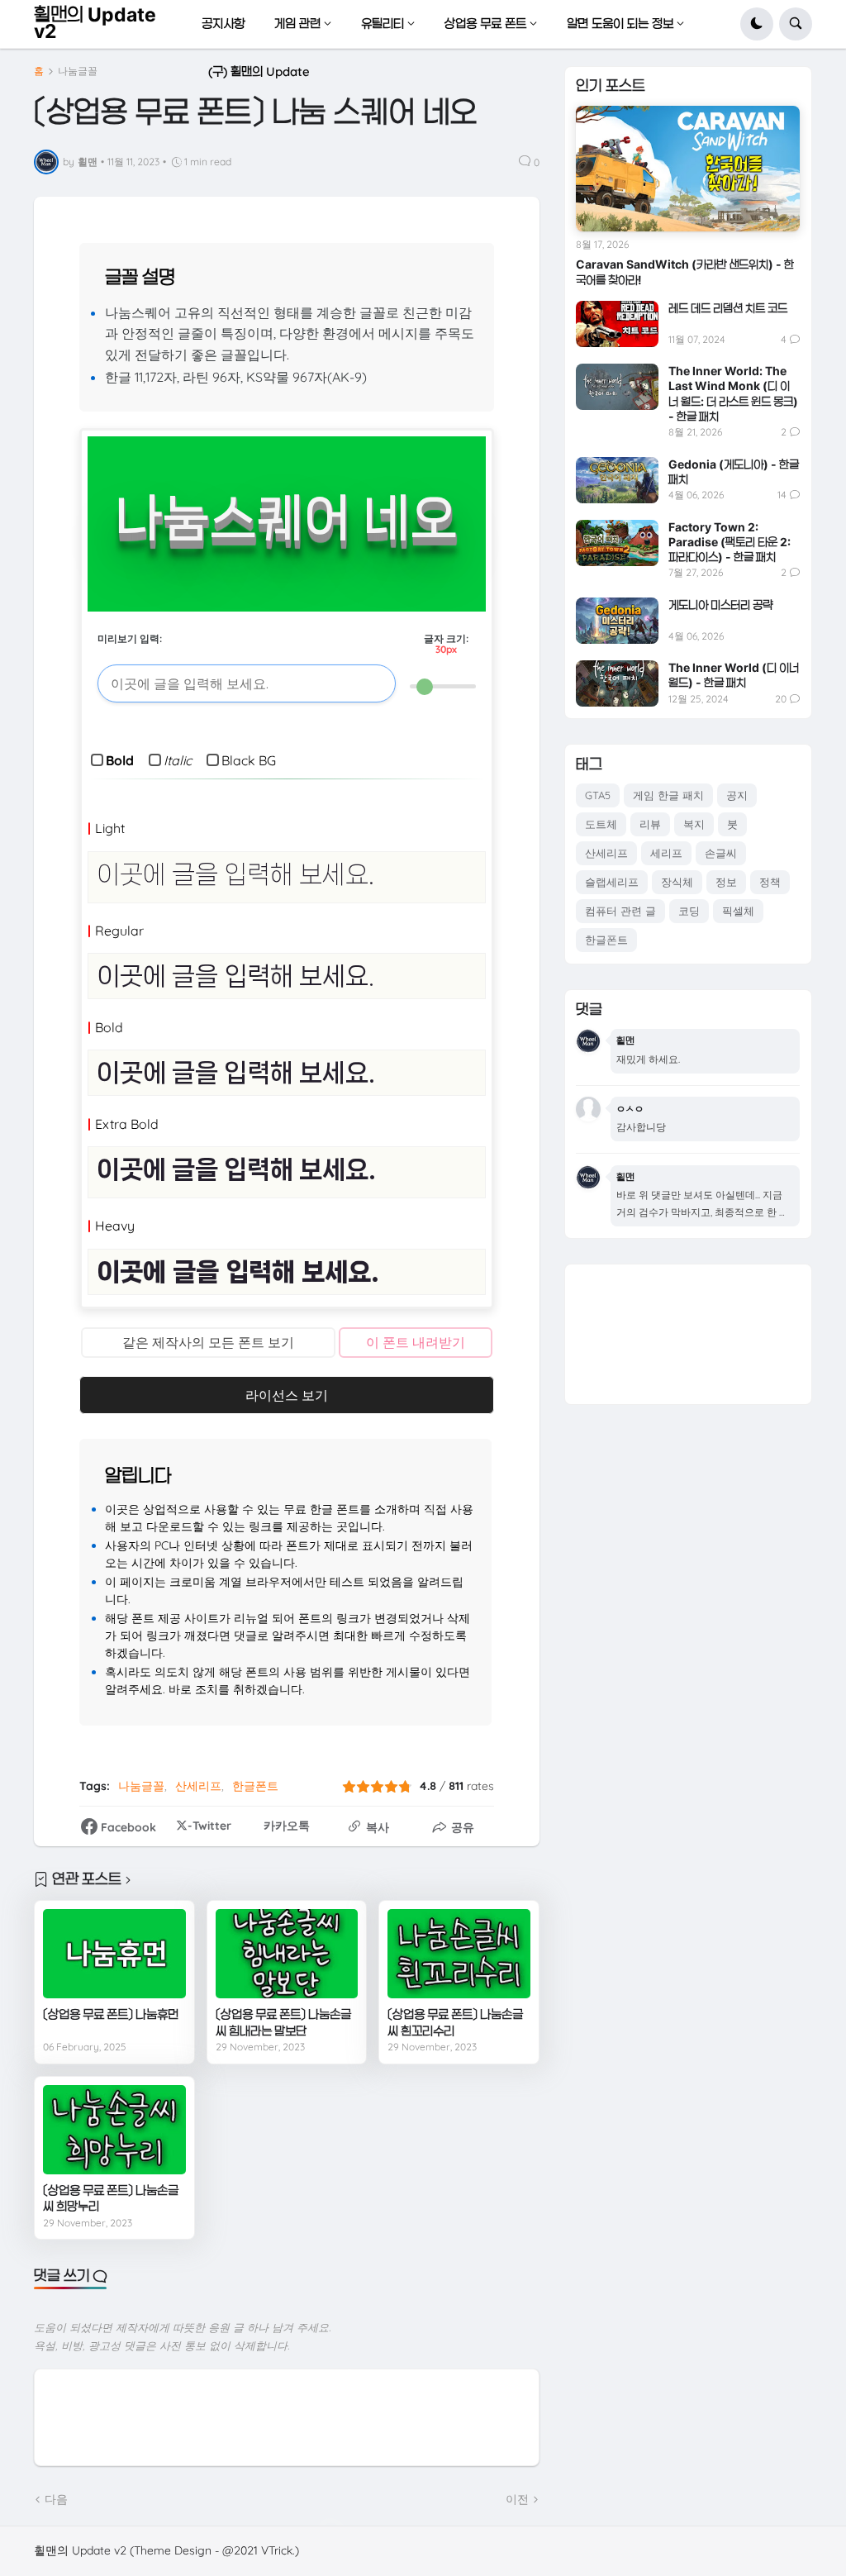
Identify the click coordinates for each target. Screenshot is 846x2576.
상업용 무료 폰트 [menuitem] (485, 24)
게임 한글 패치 (668, 795)
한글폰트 (255, 1786)
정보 (726, 882)
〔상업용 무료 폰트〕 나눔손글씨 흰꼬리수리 (455, 2023)
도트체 (601, 824)
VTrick (277, 2550)
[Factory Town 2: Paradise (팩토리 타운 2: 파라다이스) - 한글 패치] (617, 543)
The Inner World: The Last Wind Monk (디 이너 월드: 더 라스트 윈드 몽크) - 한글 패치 (733, 393)
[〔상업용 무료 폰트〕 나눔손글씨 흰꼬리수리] (459, 1954)
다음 (56, 2499)
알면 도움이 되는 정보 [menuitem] (620, 24)
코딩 (689, 911)
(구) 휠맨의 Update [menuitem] (259, 71)
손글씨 (721, 853)
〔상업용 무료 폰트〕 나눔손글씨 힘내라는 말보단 (283, 2023)
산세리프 (198, 1786)
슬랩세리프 (612, 882)
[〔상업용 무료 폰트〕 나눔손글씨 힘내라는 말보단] (287, 1954)
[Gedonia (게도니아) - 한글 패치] (617, 480)
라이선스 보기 (287, 1395)
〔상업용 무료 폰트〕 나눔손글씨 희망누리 (111, 2199)
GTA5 (598, 795)
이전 (517, 2499)
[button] (757, 24)
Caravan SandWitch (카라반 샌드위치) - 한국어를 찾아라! (685, 271)
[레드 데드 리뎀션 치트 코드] (617, 324)
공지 (737, 795)
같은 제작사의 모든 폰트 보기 (208, 1342)
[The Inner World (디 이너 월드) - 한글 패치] (617, 683)
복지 (694, 824)
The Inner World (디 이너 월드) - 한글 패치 (734, 675)
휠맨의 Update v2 (95, 23)
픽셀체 (738, 911)
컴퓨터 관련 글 (620, 911)
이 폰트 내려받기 (416, 1342)
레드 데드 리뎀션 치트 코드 (728, 308)
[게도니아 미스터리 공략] (617, 621)
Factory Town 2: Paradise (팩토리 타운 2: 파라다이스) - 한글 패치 (730, 542)
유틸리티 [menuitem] (383, 24)
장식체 (677, 882)
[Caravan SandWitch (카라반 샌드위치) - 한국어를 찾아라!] (688, 169)
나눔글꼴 (78, 71)
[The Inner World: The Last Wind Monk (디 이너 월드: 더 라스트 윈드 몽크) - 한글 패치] (617, 387)
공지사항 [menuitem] (223, 24)
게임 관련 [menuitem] (297, 24)
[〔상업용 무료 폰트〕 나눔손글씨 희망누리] (114, 2130)
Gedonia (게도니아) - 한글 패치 (734, 471)
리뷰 (650, 824)
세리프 (666, 853)
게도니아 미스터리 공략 (720, 605)
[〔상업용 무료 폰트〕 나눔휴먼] (114, 1954)
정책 (770, 882)
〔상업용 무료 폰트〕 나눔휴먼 (111, 2014)
